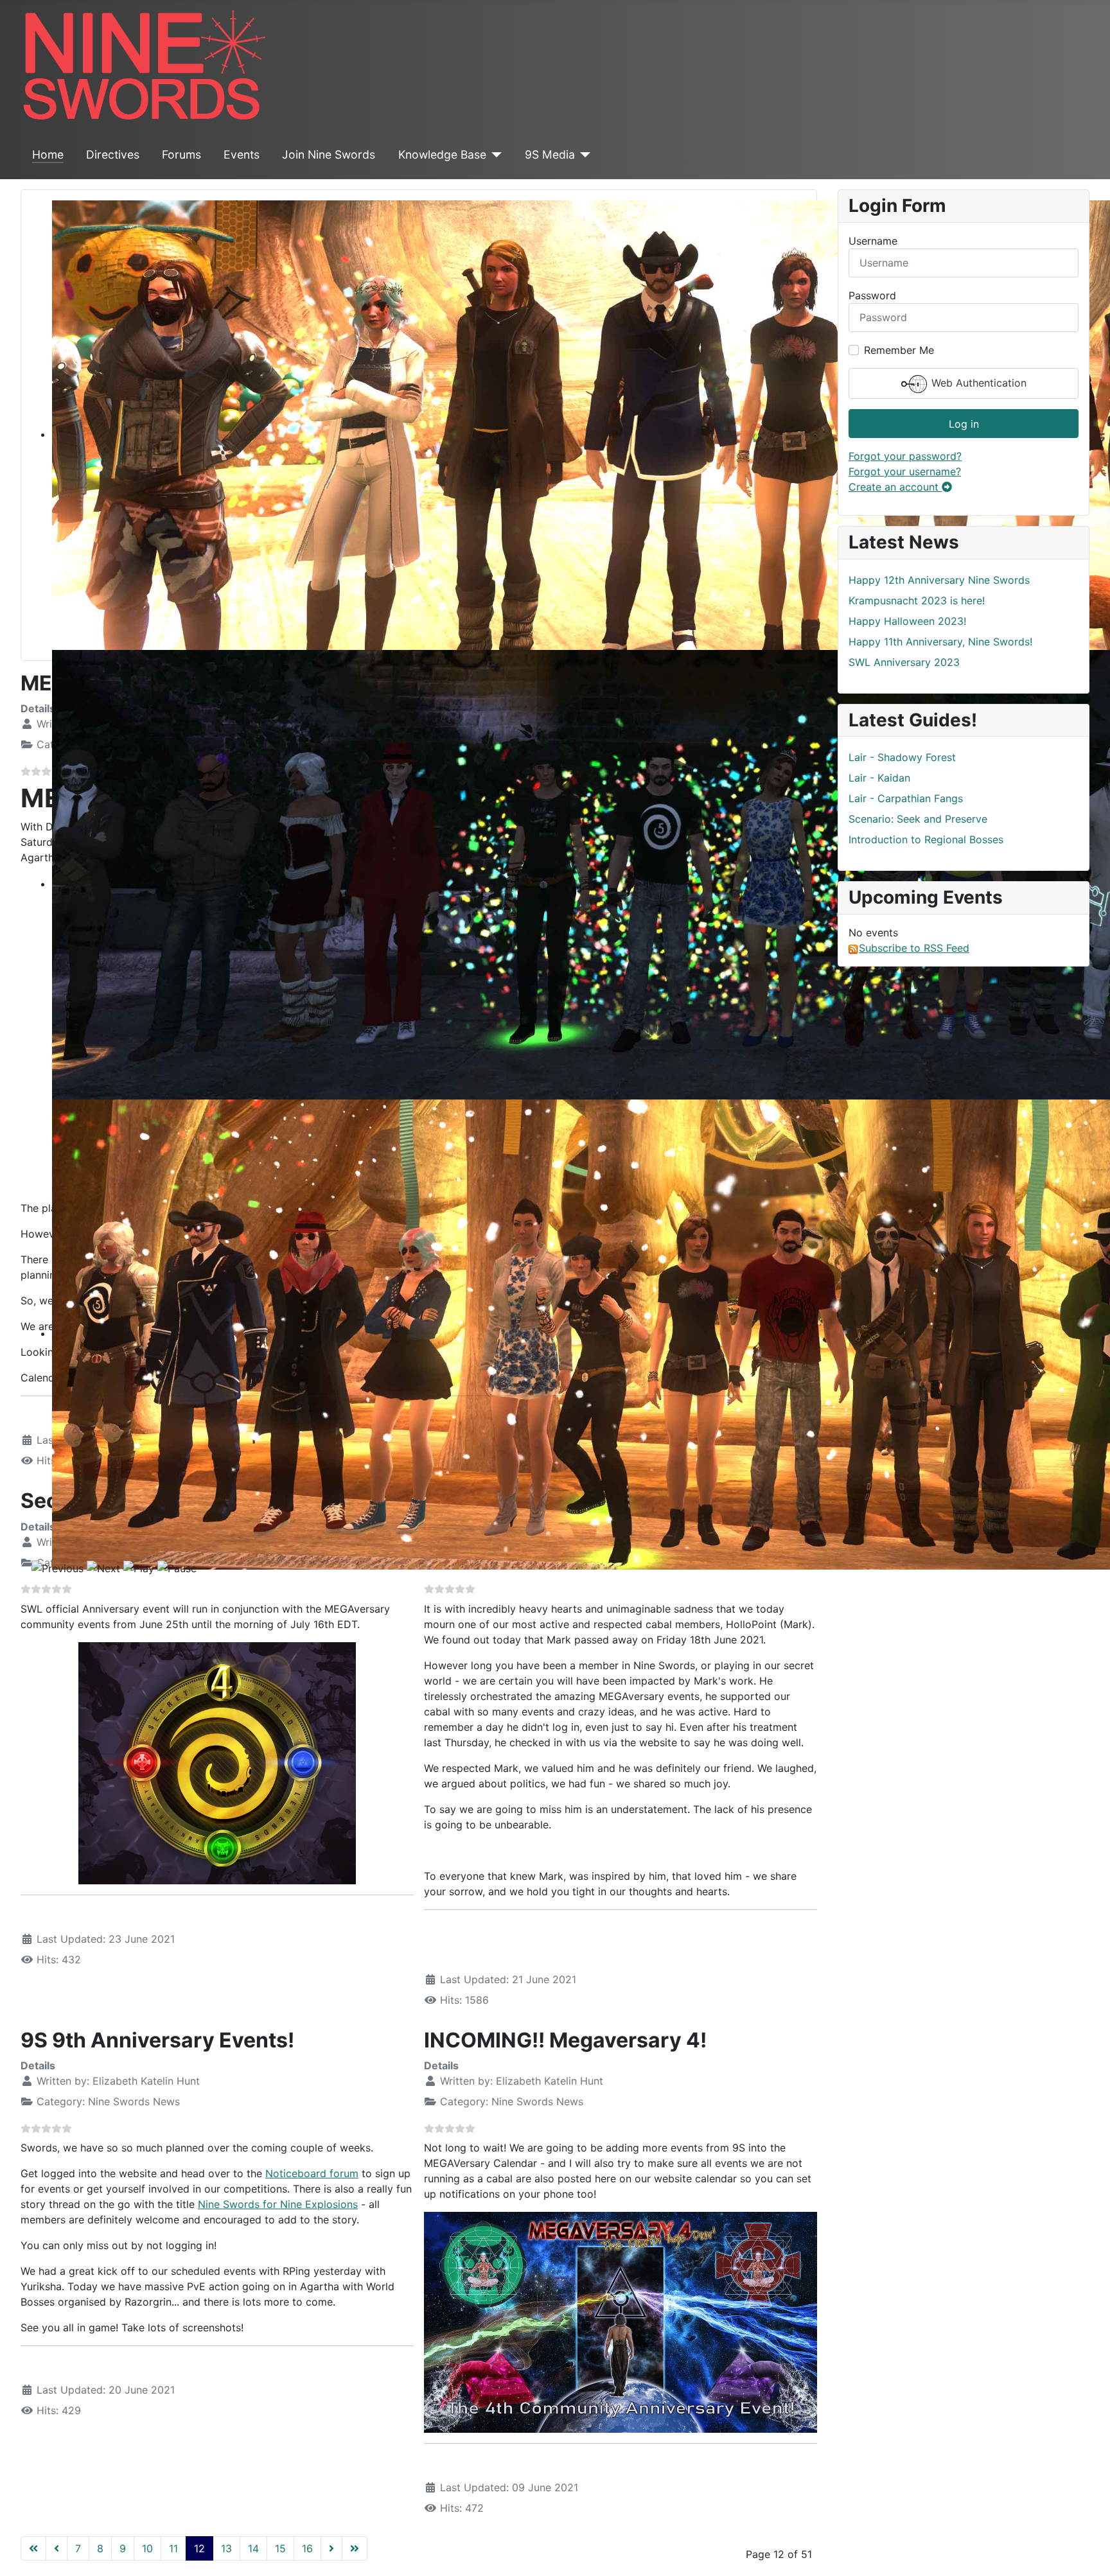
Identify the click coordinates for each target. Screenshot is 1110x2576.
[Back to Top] (1088, 2552)
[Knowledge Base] (494, 155)
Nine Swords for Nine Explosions (278, 2204)
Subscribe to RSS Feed (914, 948)
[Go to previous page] (57, 2548)
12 (199, 2548)
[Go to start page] (33, 2548)
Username (873, 241)
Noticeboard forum (312, 2173)
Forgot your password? (905, 456)
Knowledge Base (442, 154)
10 (147, 2548)
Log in (964, 424)
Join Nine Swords (329, 154)
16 (307, 2548)
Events (242, 154)
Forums (181, 154)
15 (280, 2548)
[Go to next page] (331, 2548)
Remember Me (899, 350)
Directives (113, 154)
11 (173, 2548)
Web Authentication (977, 383)
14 (253, 2548)
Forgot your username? (905, 471)
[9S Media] (583, 155)
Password (872, 295)
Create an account (895, 487)
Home (48, 154)
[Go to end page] (355, 2548)
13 (226, 2548)
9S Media (550, 154)
